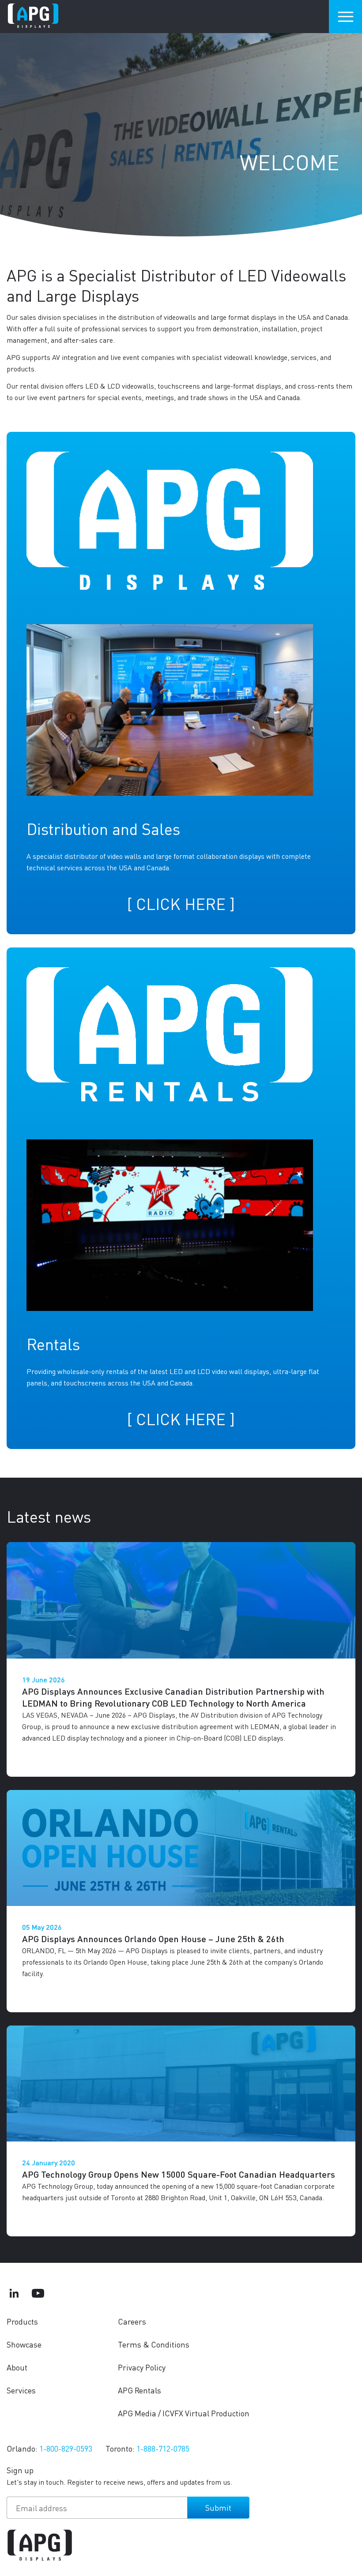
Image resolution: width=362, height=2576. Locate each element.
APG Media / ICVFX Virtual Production (184, 2413)
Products (22, 2321)
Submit (218, 2507)
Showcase (24, 2344)
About (17, 2367)
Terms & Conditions (154, 2344)
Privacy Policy (142, 2367)
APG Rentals (140, 2390)
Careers (132, 2321)
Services (21, 2390)
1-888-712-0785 (163, 2448)
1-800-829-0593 (66, 2448)
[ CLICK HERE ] (181, 904)
